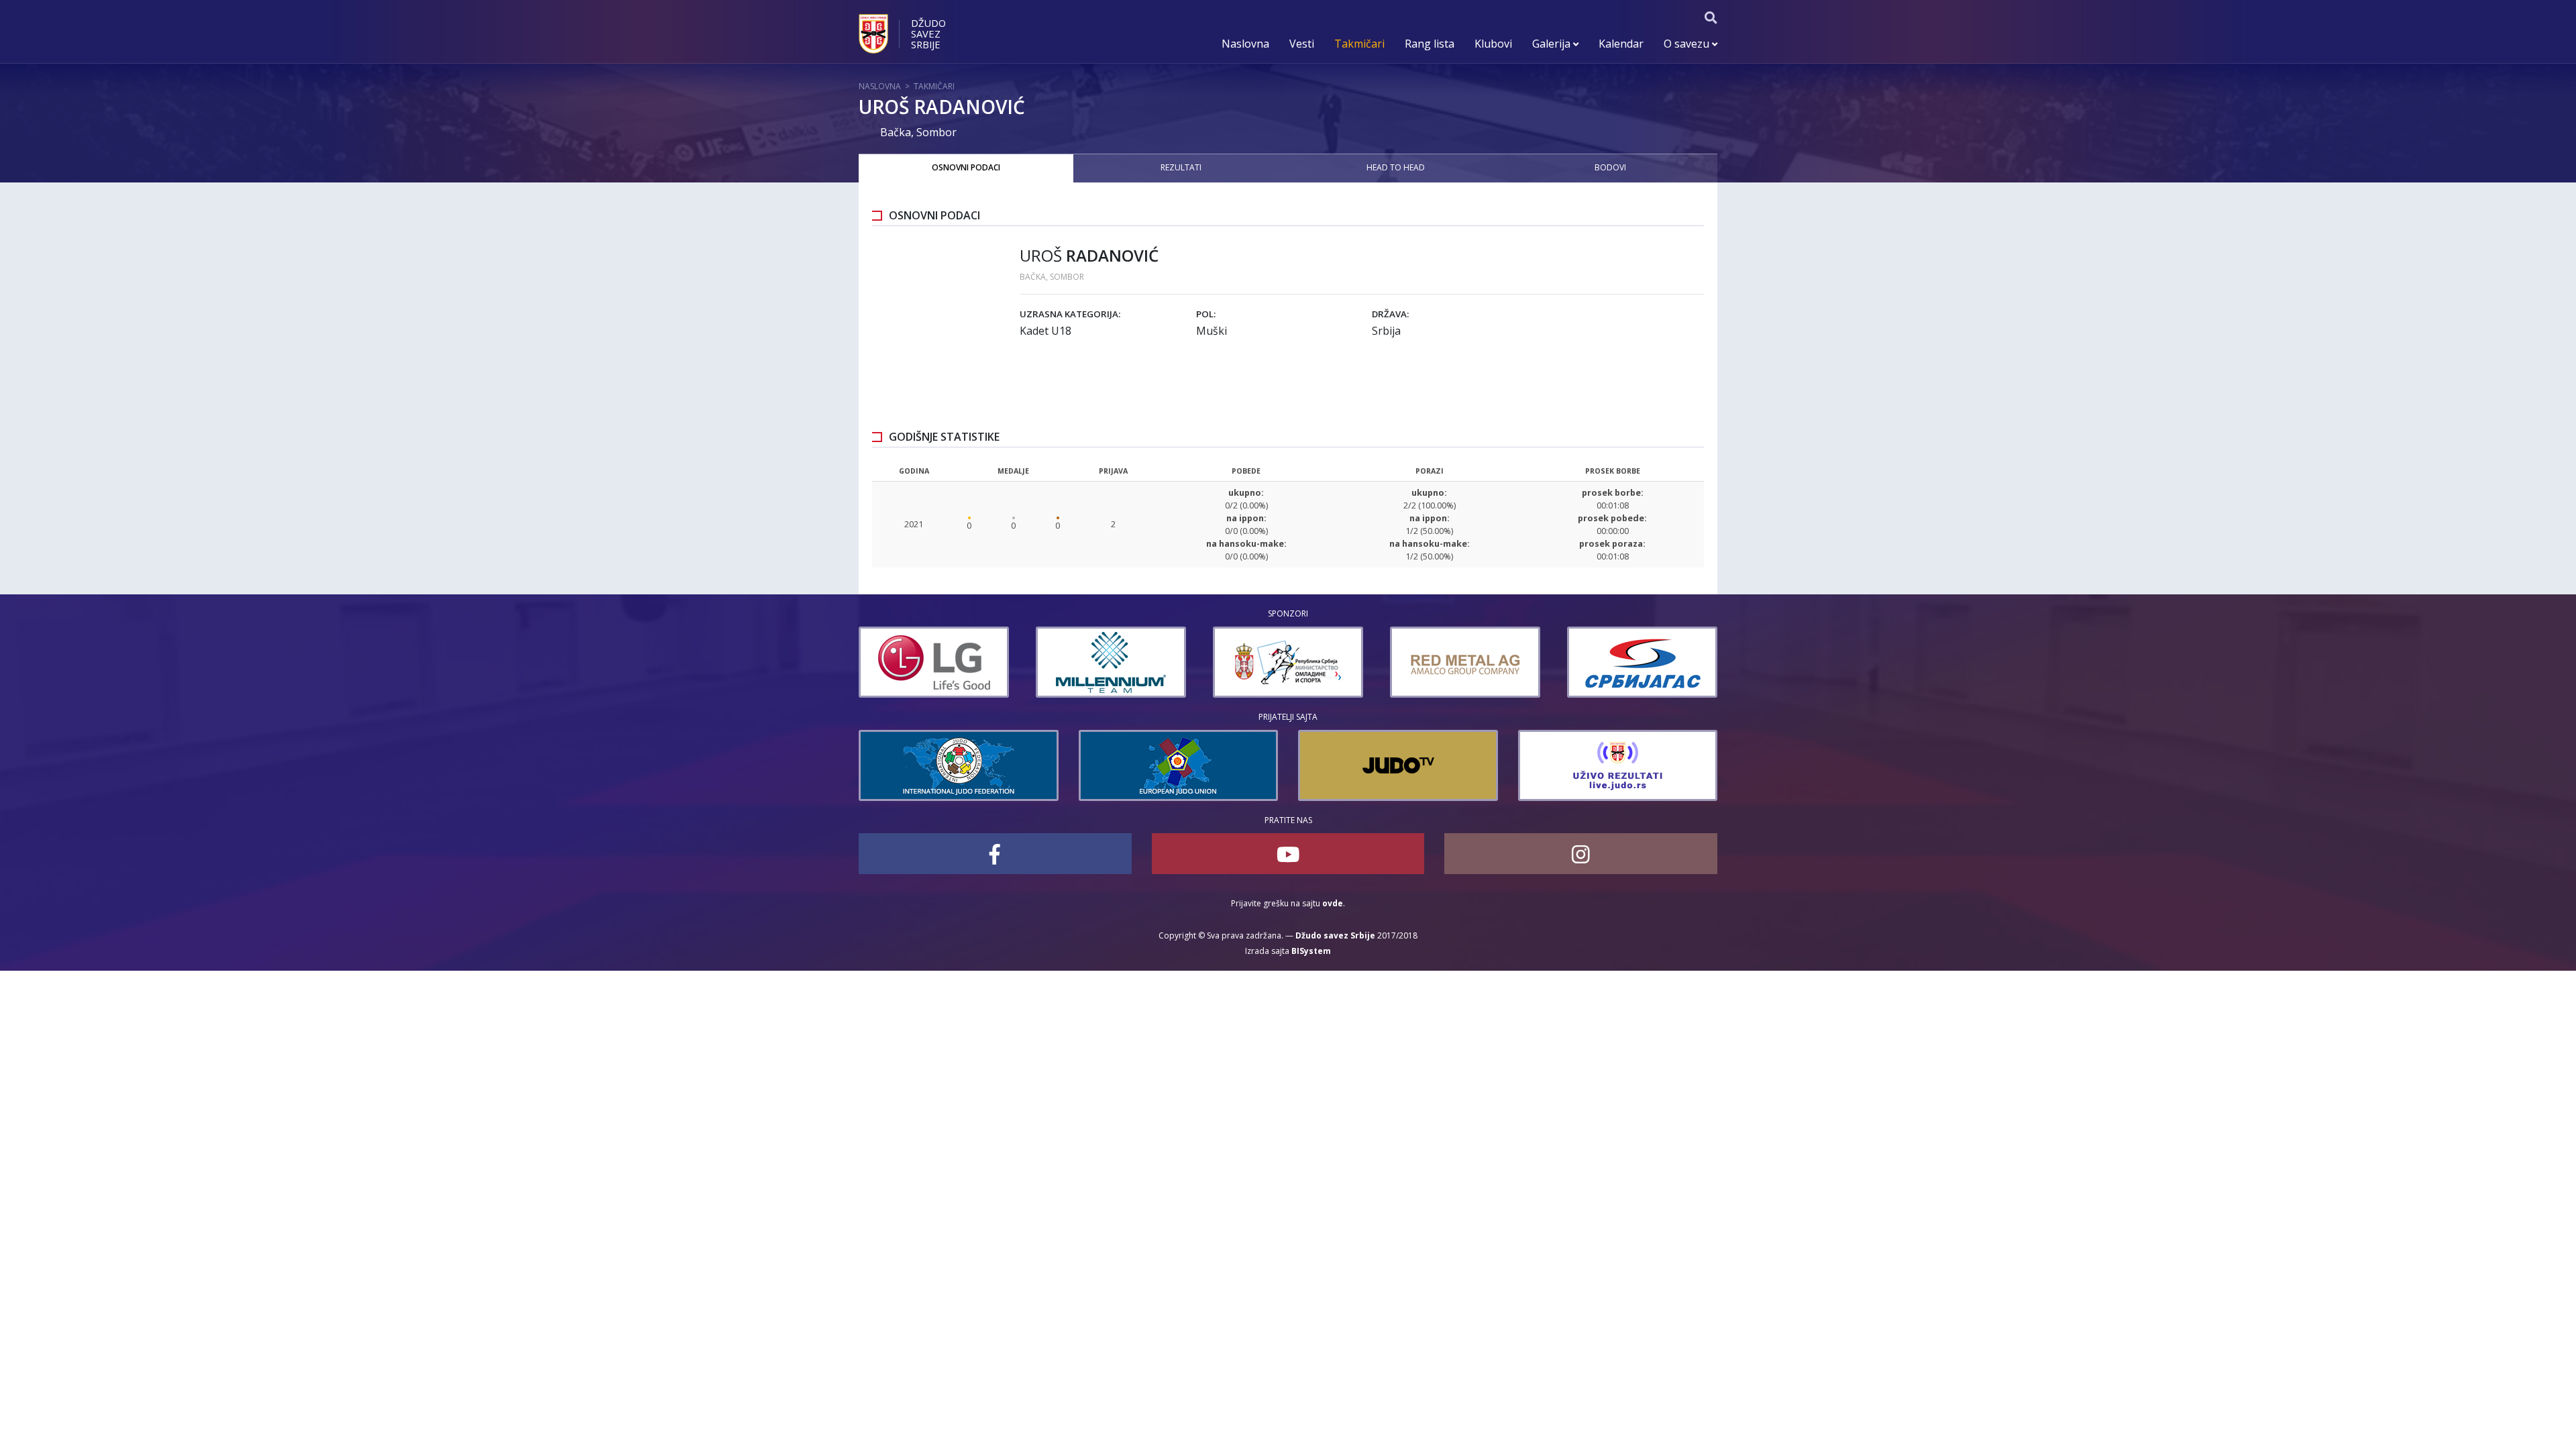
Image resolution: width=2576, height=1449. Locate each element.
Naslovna (1245, 44)
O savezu (1688, 44)
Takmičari (1359, 44)
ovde (1333, 903)
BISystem (1311, 951)
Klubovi (1493, 44)
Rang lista (1430, 44)
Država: (1390, 314)
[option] (934, 662)
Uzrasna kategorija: (1070, 314)
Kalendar (1621, 44)
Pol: (1206, 314)
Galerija (1553, 44)
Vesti (1302, 44)
